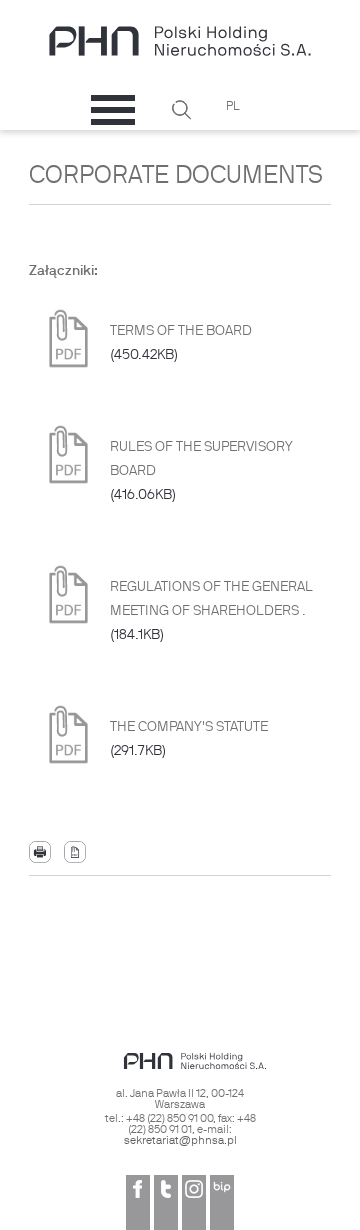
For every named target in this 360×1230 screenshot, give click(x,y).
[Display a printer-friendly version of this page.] (40, 852)
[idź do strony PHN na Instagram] (194, 1202)
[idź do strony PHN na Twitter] (166, 1202)
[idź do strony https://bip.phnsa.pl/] (222, 1202)
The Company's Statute (189, 739)
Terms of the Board (181, 343)
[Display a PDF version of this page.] (75, 852)
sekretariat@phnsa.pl (180, 1141)
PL (233, 107)
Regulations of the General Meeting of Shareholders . (211, 611)
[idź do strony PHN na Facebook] (138, 1202)
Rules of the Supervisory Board (201, 471)
